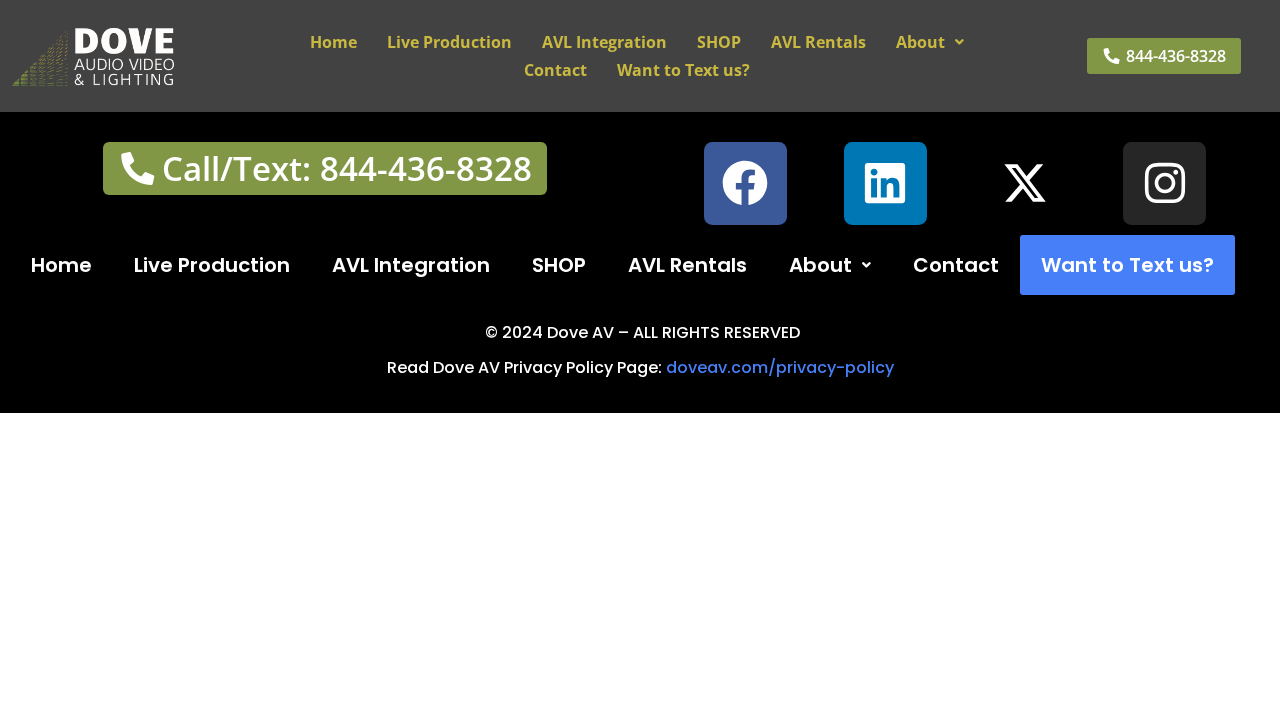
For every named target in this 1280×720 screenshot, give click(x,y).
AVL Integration (604, 42)
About (920, 42)
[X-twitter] (1025, 183)
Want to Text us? (683, 70)
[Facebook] (745, 183)
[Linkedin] (885, 183)
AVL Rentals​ (818, 42)
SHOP (719, 42)
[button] (930, 42)
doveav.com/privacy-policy (780, 367)
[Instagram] (1164, 183)
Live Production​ (449, 42)
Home (333, 42)
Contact (555, 70)
